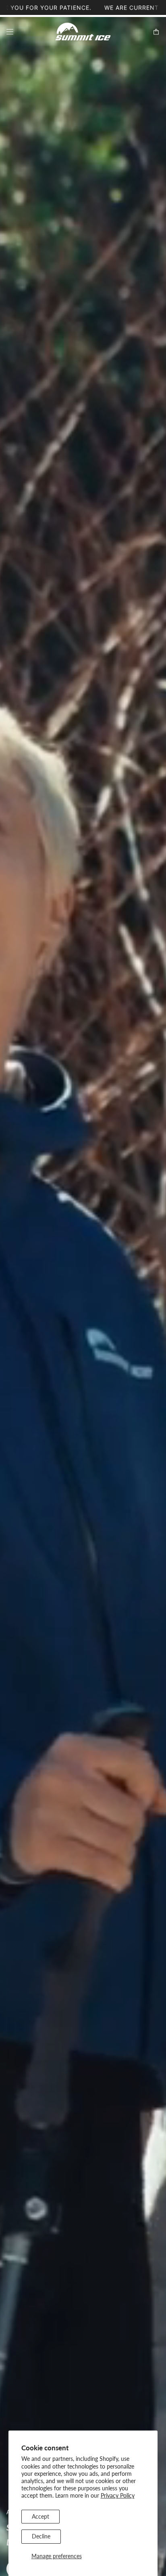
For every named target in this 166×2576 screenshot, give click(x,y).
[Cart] (156, 32)
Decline (41, 2536)
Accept (40, 2516)
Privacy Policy (118, 2495)
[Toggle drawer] (10, 32)
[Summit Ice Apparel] (83, 32)
